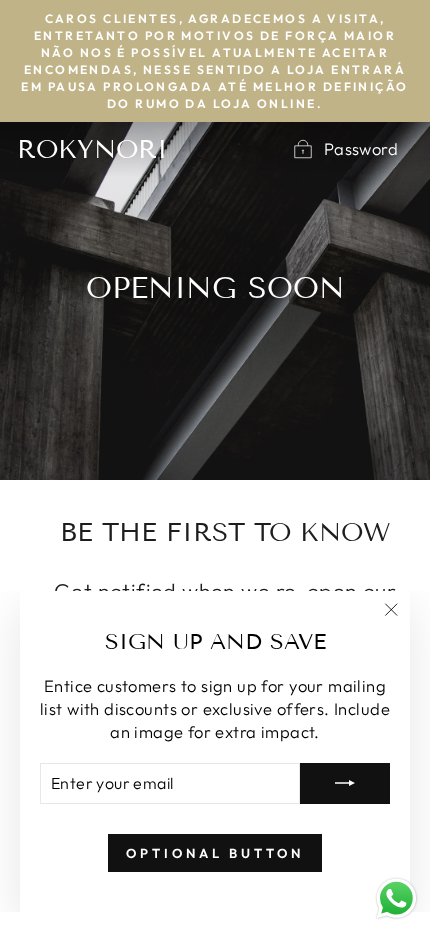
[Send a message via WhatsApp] (396, 898)
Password (361, 148)
